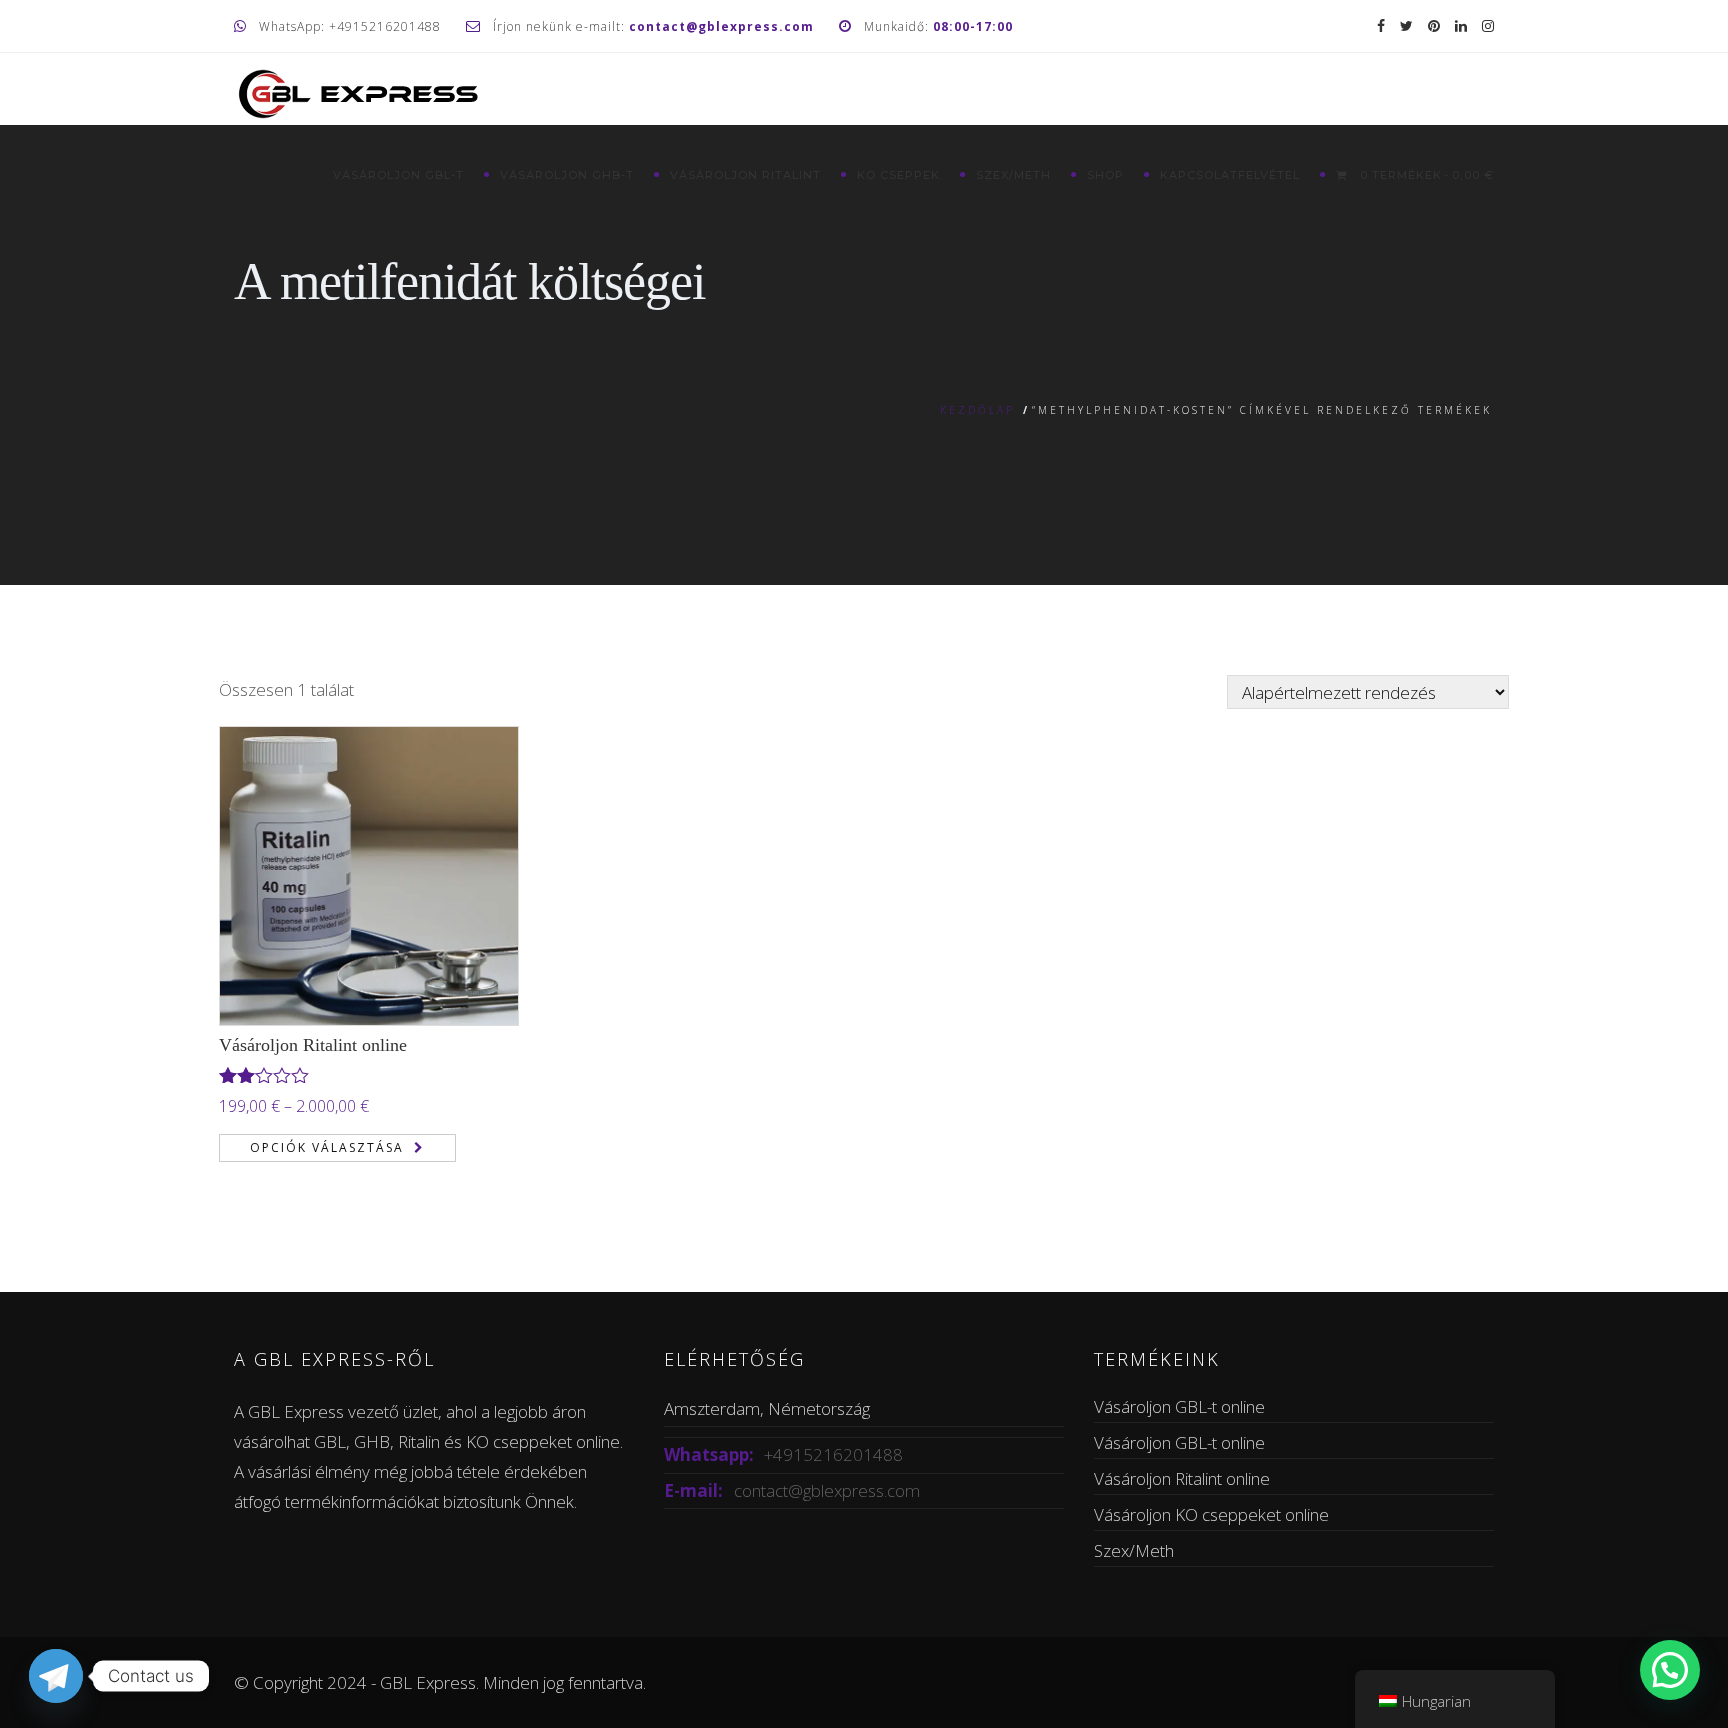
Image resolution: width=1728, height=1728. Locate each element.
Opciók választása (327, 1147)
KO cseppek (898, 175)
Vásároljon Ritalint (745, 175)
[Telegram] (56, 1676)
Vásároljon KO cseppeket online (1211, 1514)
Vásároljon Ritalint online (313, 1045)
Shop (1105, 175)
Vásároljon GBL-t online (1179, 1406)
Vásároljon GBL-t (398, 175)
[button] (1670, 1670)
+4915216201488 (833, 1454)
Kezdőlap (977, 410)
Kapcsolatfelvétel (1230, 175)
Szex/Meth (1013, 175)
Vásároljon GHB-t (567, 175)
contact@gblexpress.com (827, 1490)
